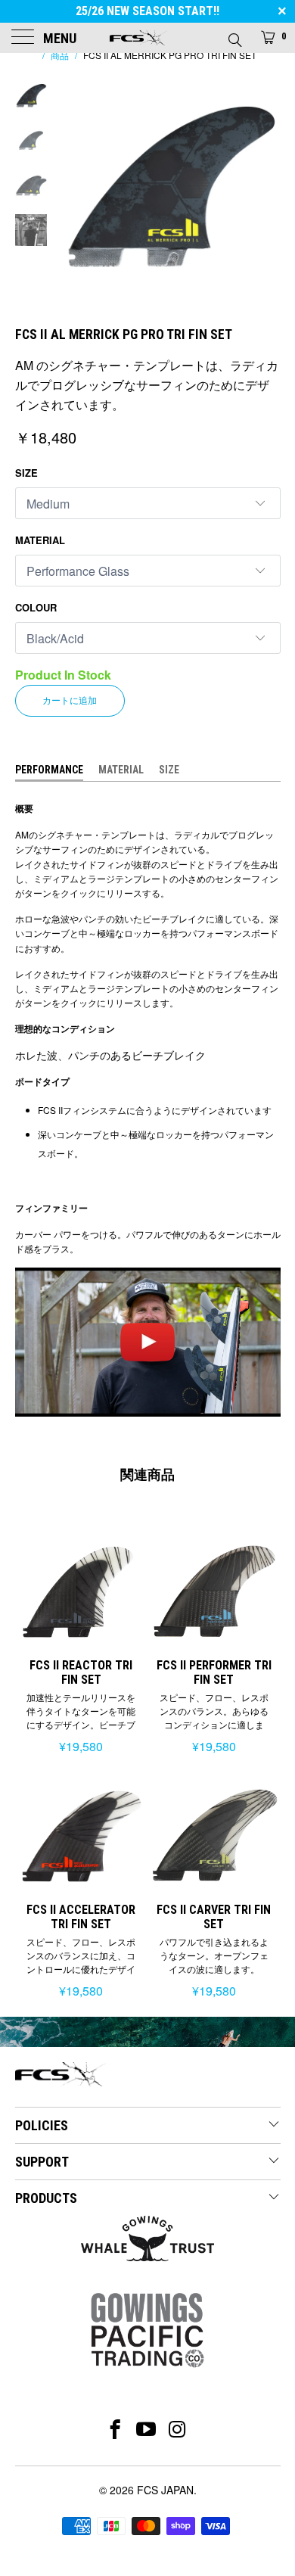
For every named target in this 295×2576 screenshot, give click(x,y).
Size (26, 473)
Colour (36, 607)
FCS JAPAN (165, 2490)
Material (40, 540)
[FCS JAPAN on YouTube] (146, 2429)
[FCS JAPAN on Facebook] (115, 2429)
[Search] (234, 36)
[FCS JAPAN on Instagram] (178, 2429)
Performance (49, 770)
